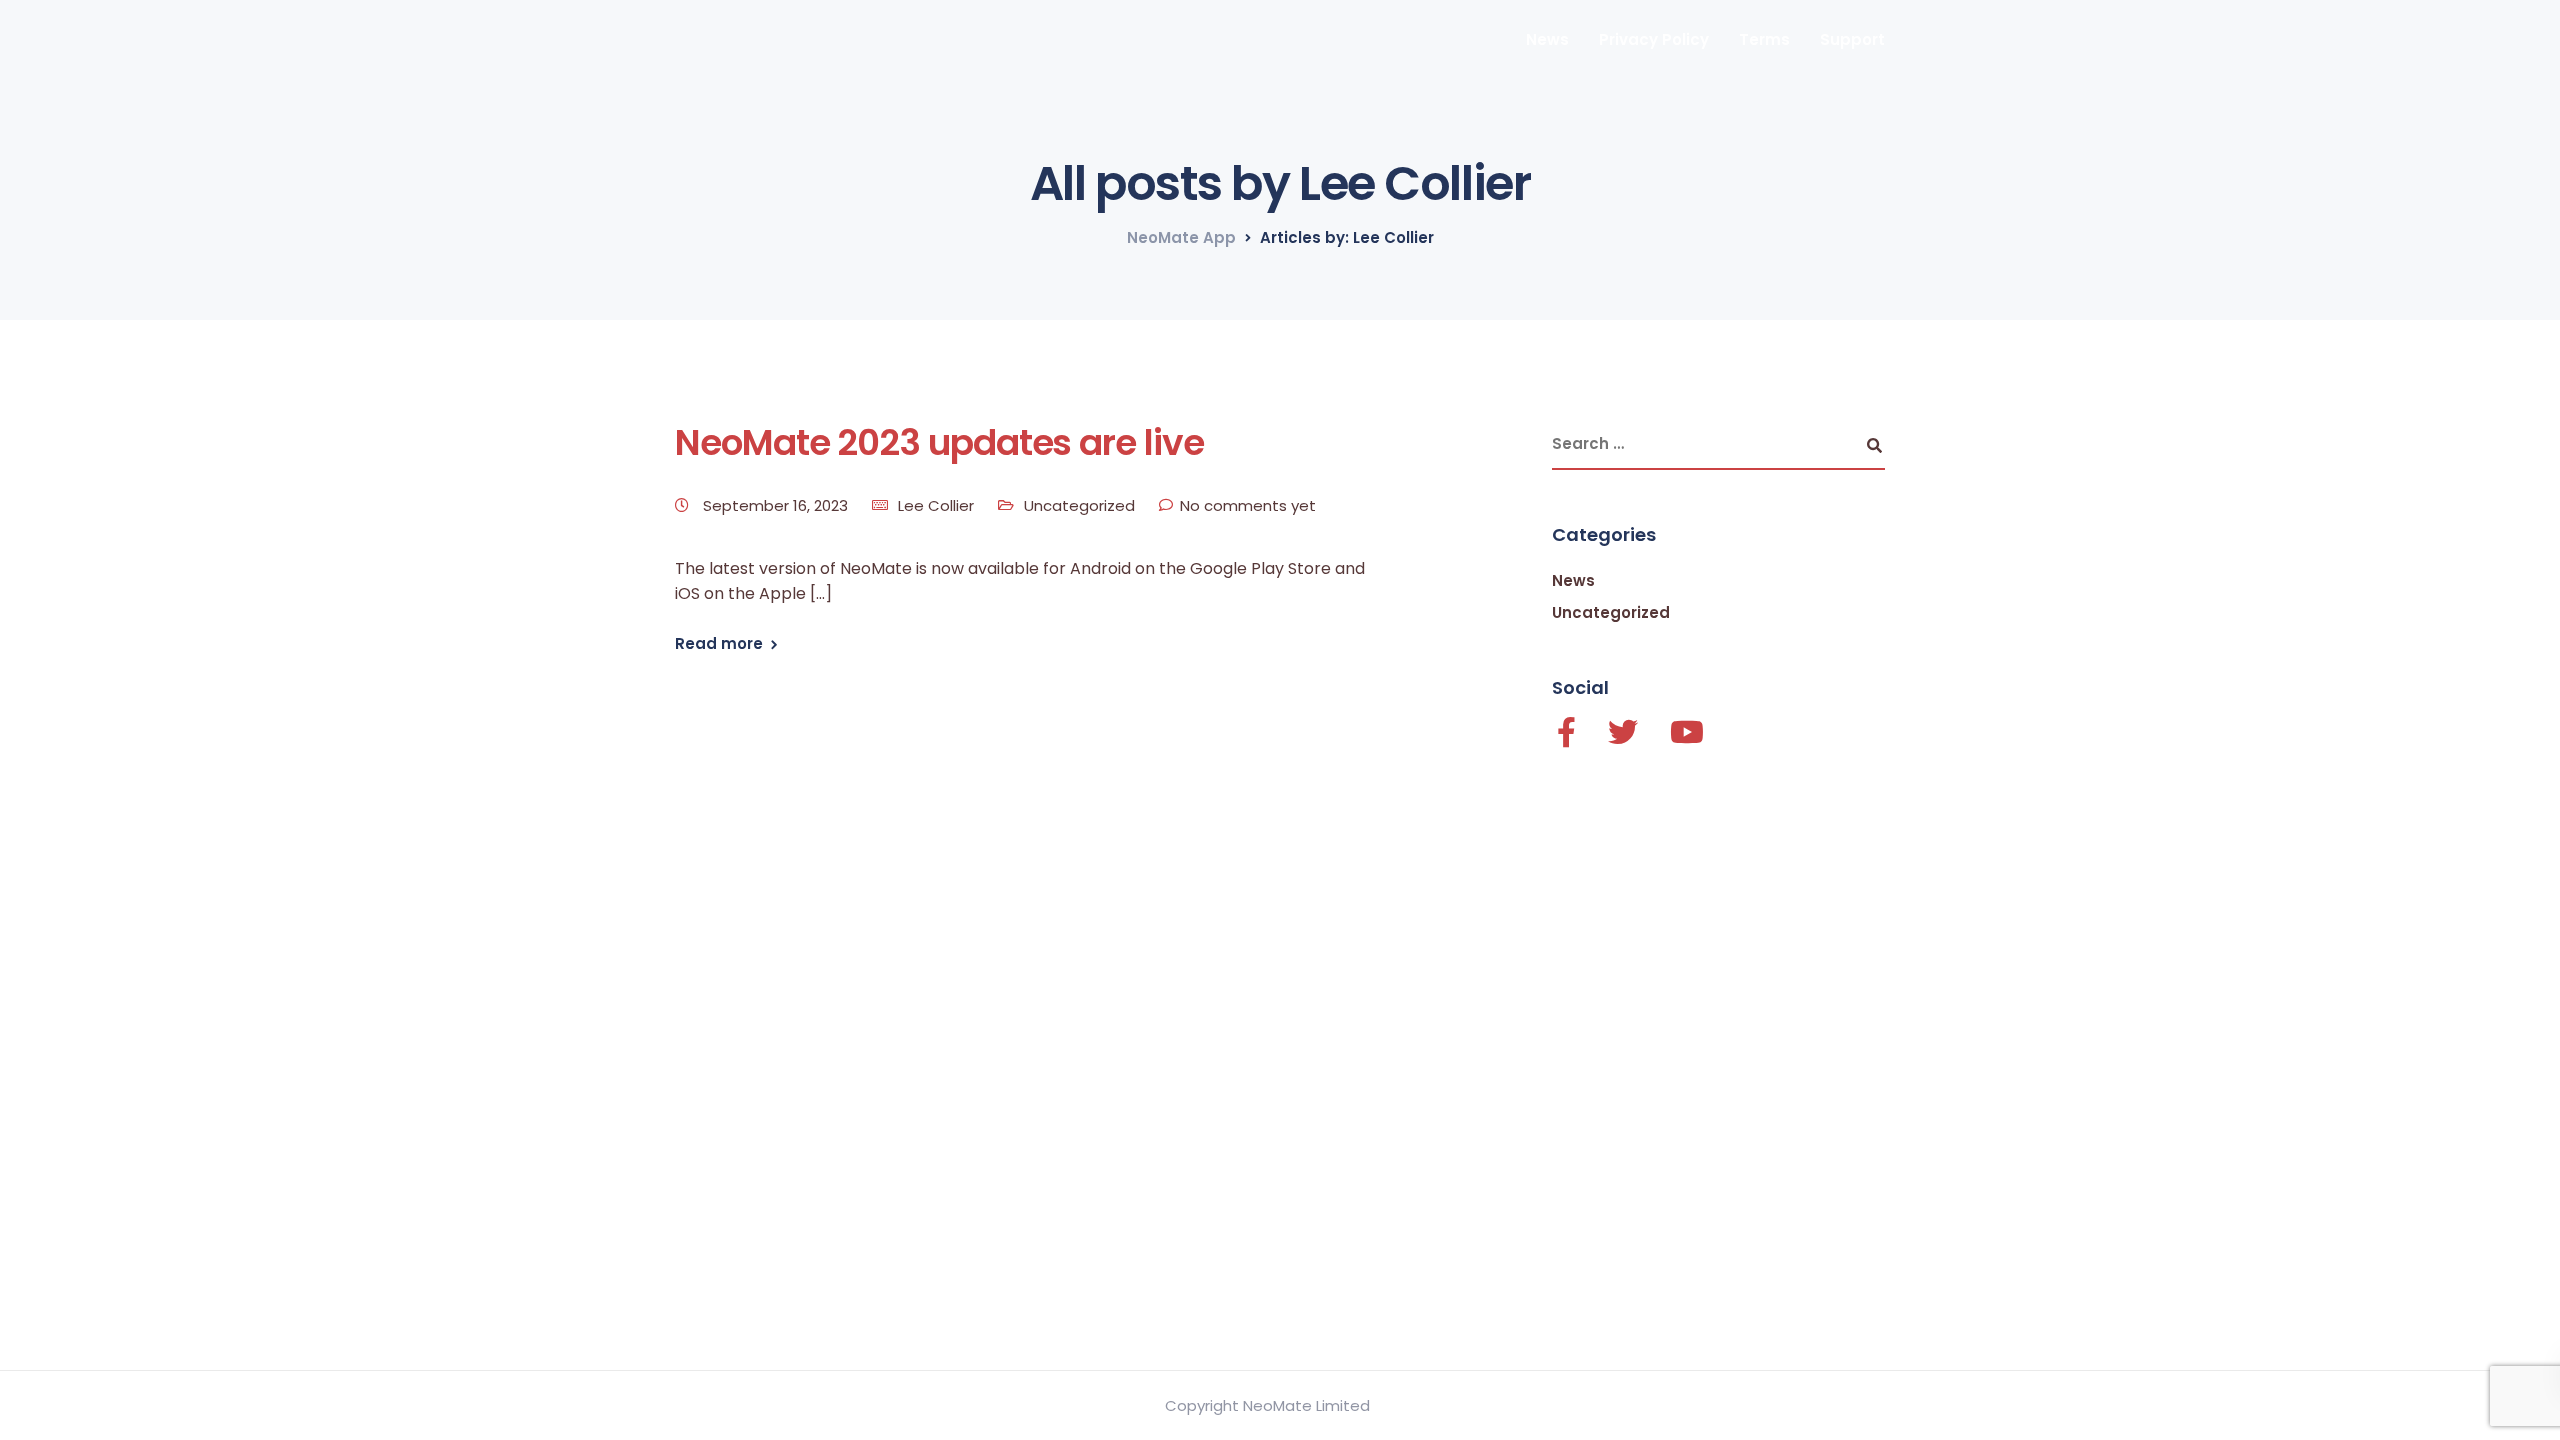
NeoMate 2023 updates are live (939, 442)
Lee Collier (936, 505)
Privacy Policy (1654, 39)
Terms (1764, 39)
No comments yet (1248, 505)
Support (1852, 39)
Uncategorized (1079, 505)
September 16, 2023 (777, 505)
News (1547, 39)
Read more (719, 643)
